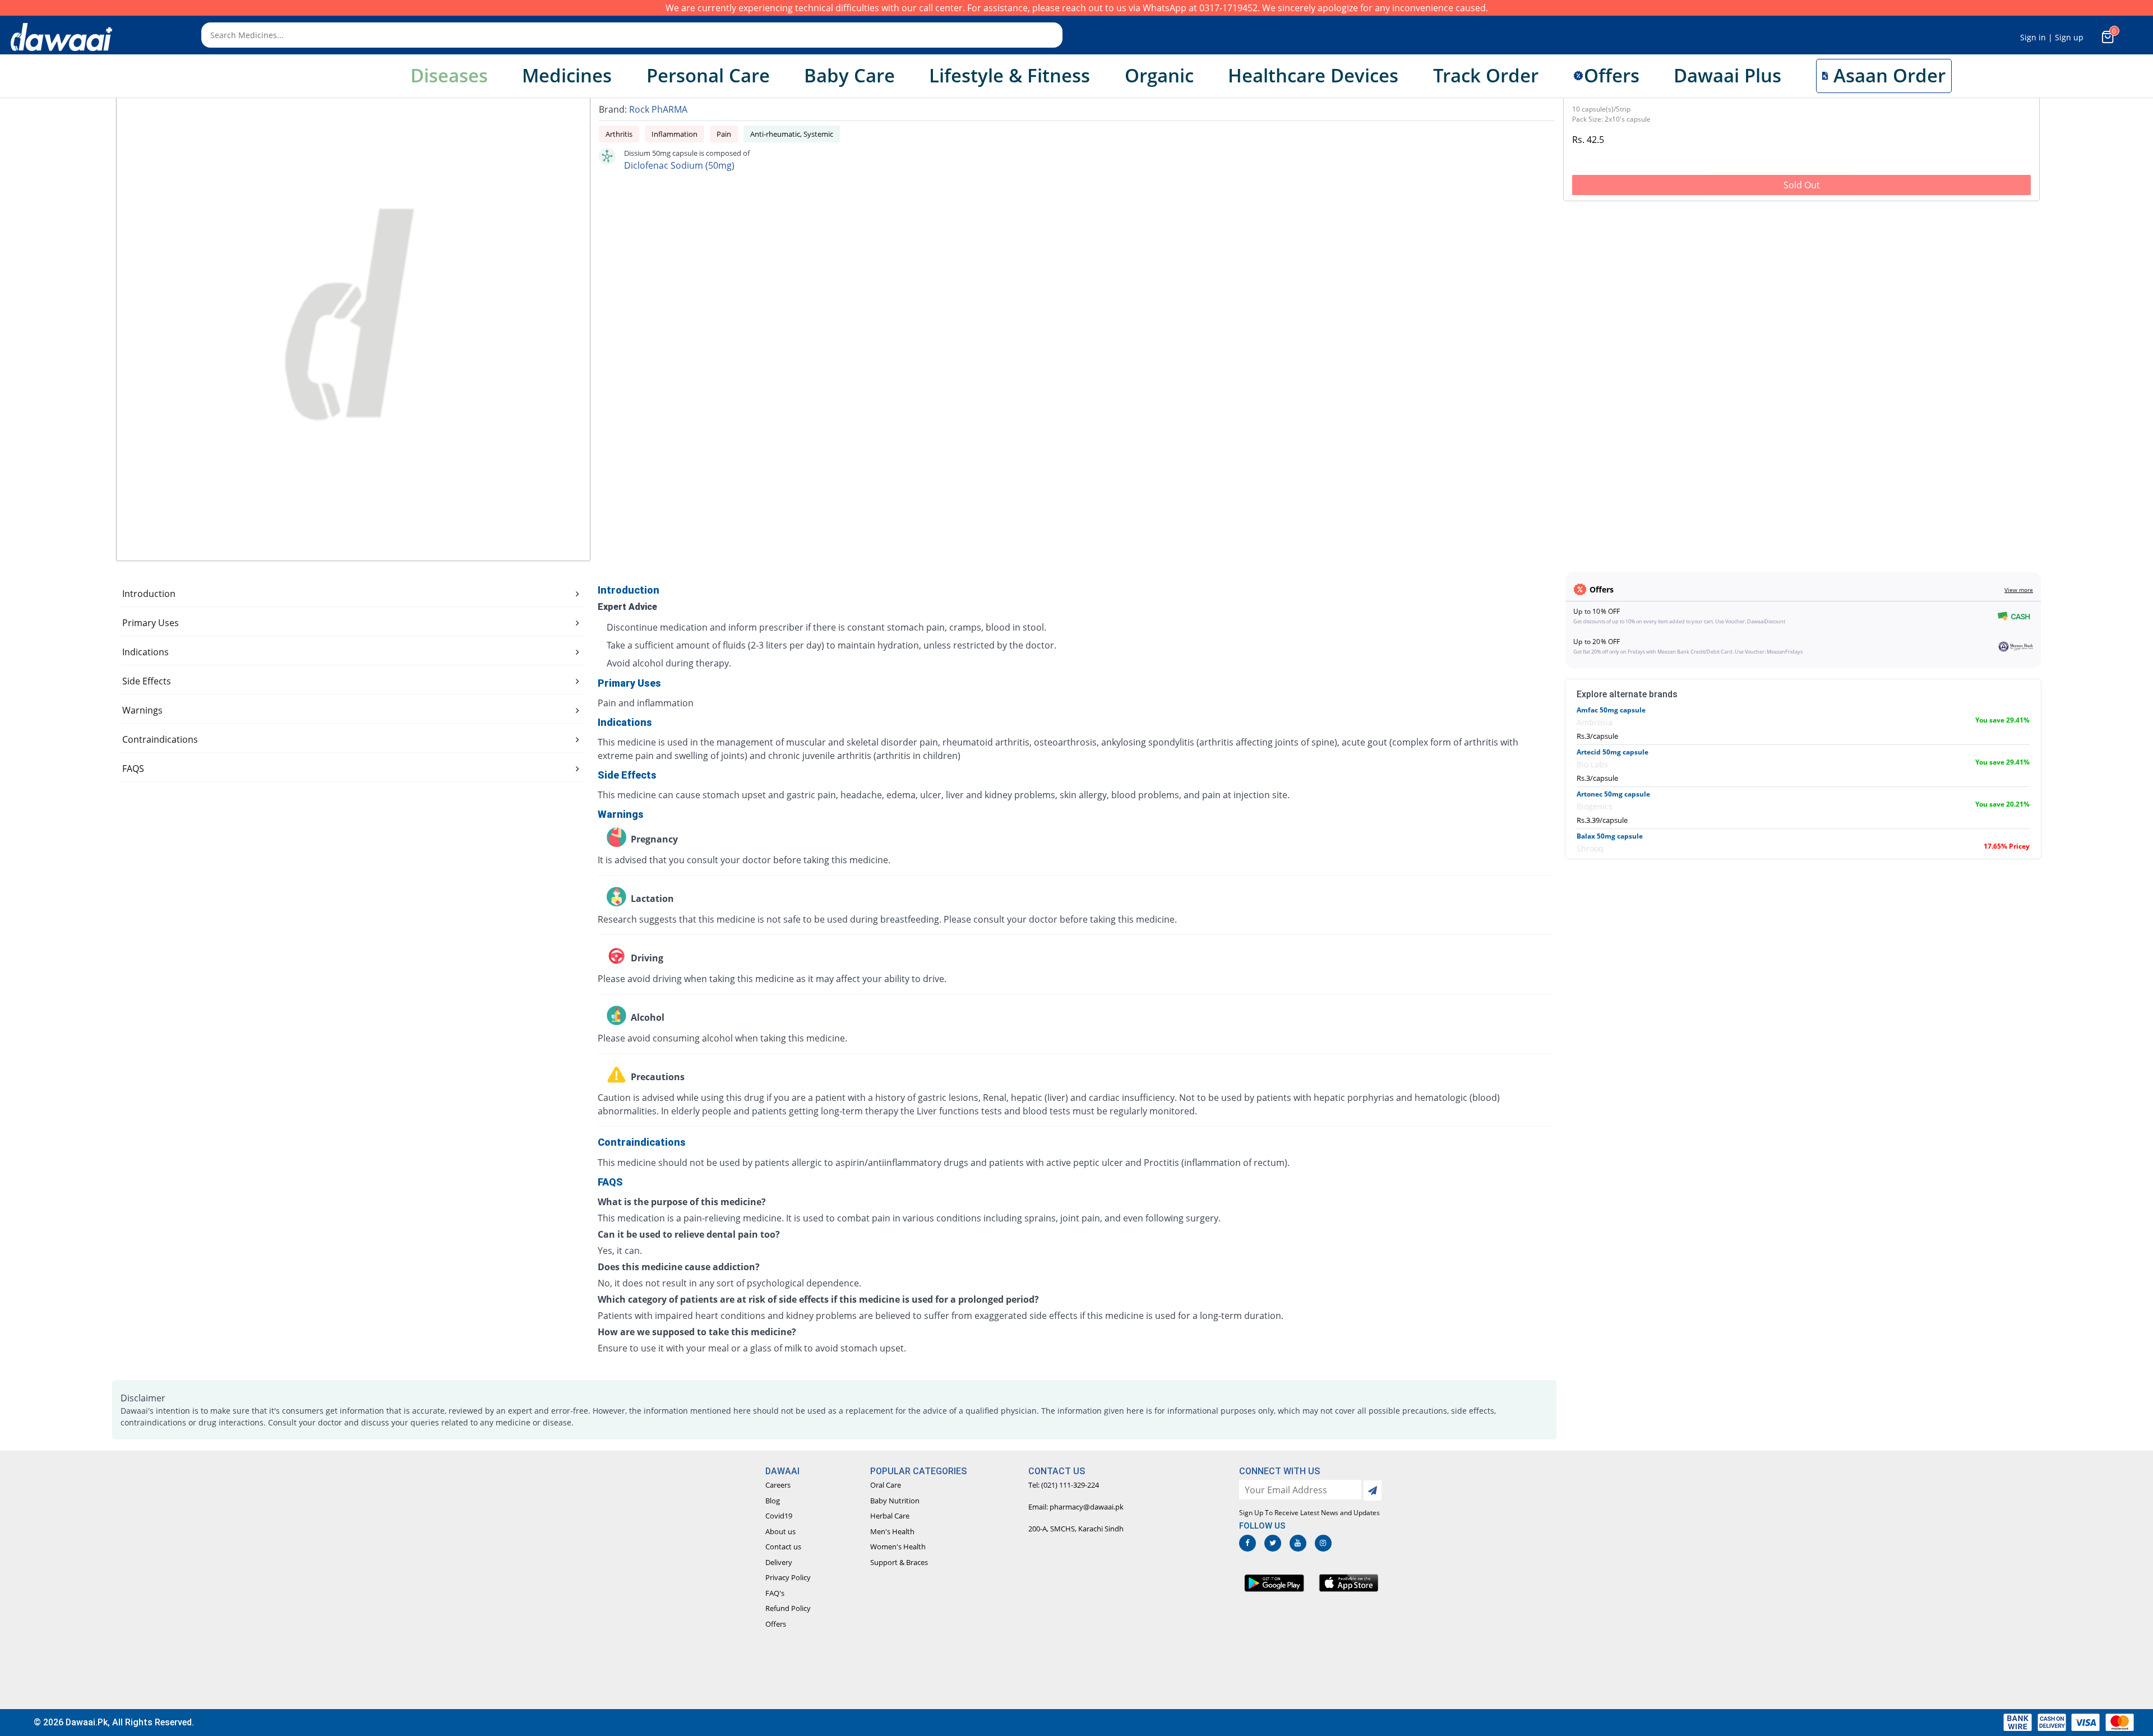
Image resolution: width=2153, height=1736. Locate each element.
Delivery (779, 1562)
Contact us (783, 1547)
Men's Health (892, 1531)
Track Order (1486, 75)
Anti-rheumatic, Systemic (792, 134)
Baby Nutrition (895, 1501)
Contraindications (160, 739)
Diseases (449, 75)
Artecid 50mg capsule (1613, 752)
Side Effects (147, 681)
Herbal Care (890, 1516)
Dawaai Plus (1727, 75)
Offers (776, 1624)
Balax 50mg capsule (1610, 836)
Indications (145, 652)
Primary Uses (151, 623)
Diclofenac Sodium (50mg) (679, 165)
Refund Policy (788, 1608)
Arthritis (619, 134)
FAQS (133, 769)
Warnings (142, 710)
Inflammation (674, 134)
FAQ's (775, 1593)
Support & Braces (899, 1562)
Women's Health (898, 1547)
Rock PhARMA (658, 109)
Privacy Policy (788, 1577)
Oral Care (886, 1485)
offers (1612, 75)
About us (780, 1531)
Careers (778, 1485)
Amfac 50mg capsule (1611, 710)
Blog (773, 1501)
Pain (724, 134)
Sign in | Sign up (2052, 37)
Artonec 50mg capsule (1613, 794)
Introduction (149, 594)
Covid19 (779, 1516)
